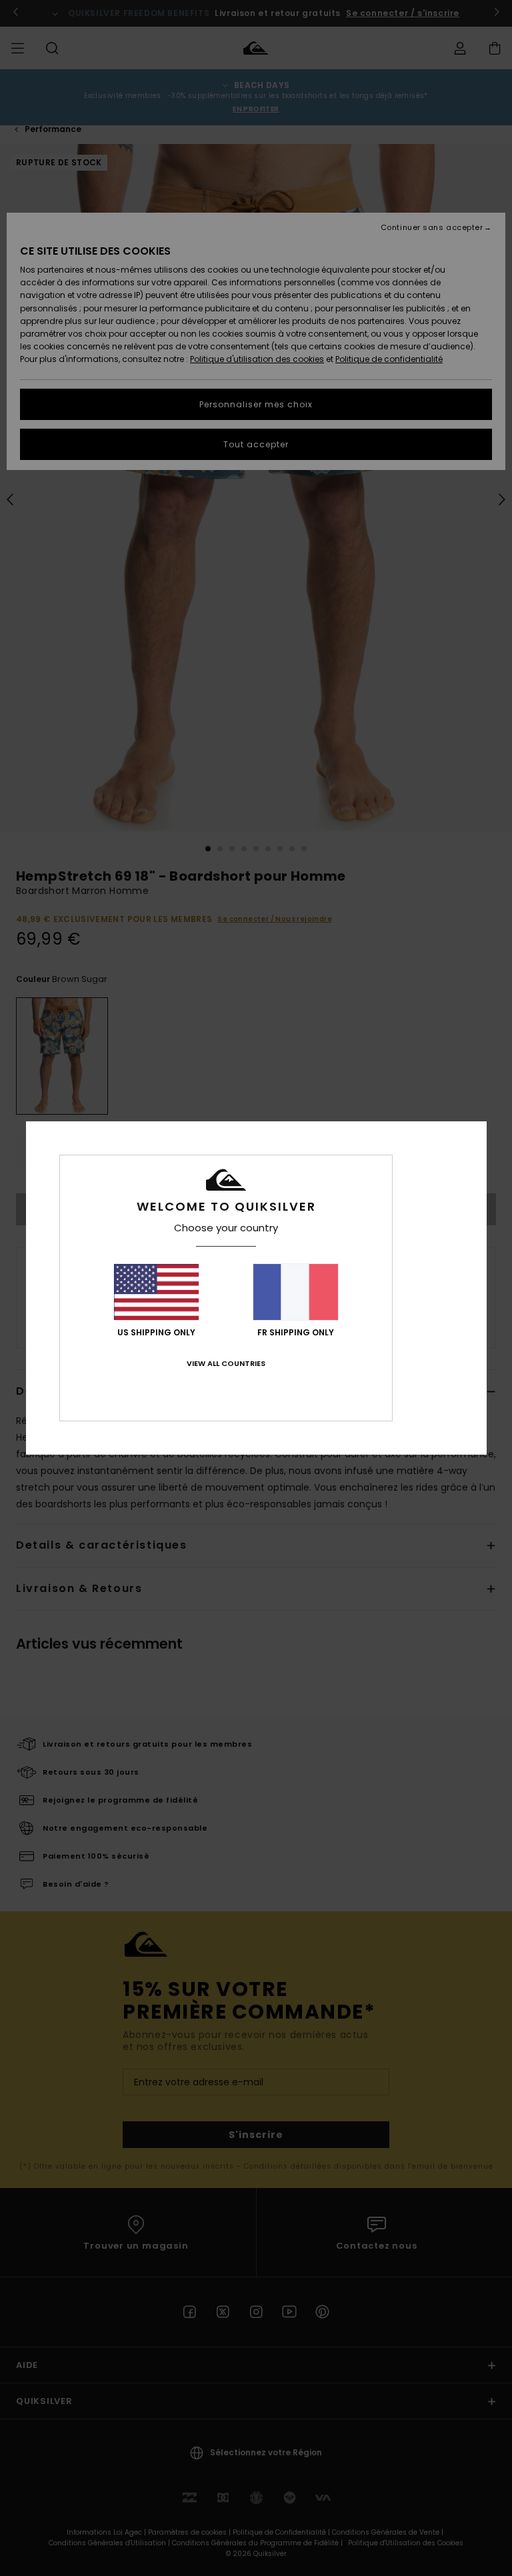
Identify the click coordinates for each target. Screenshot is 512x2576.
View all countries (226, 1363)
